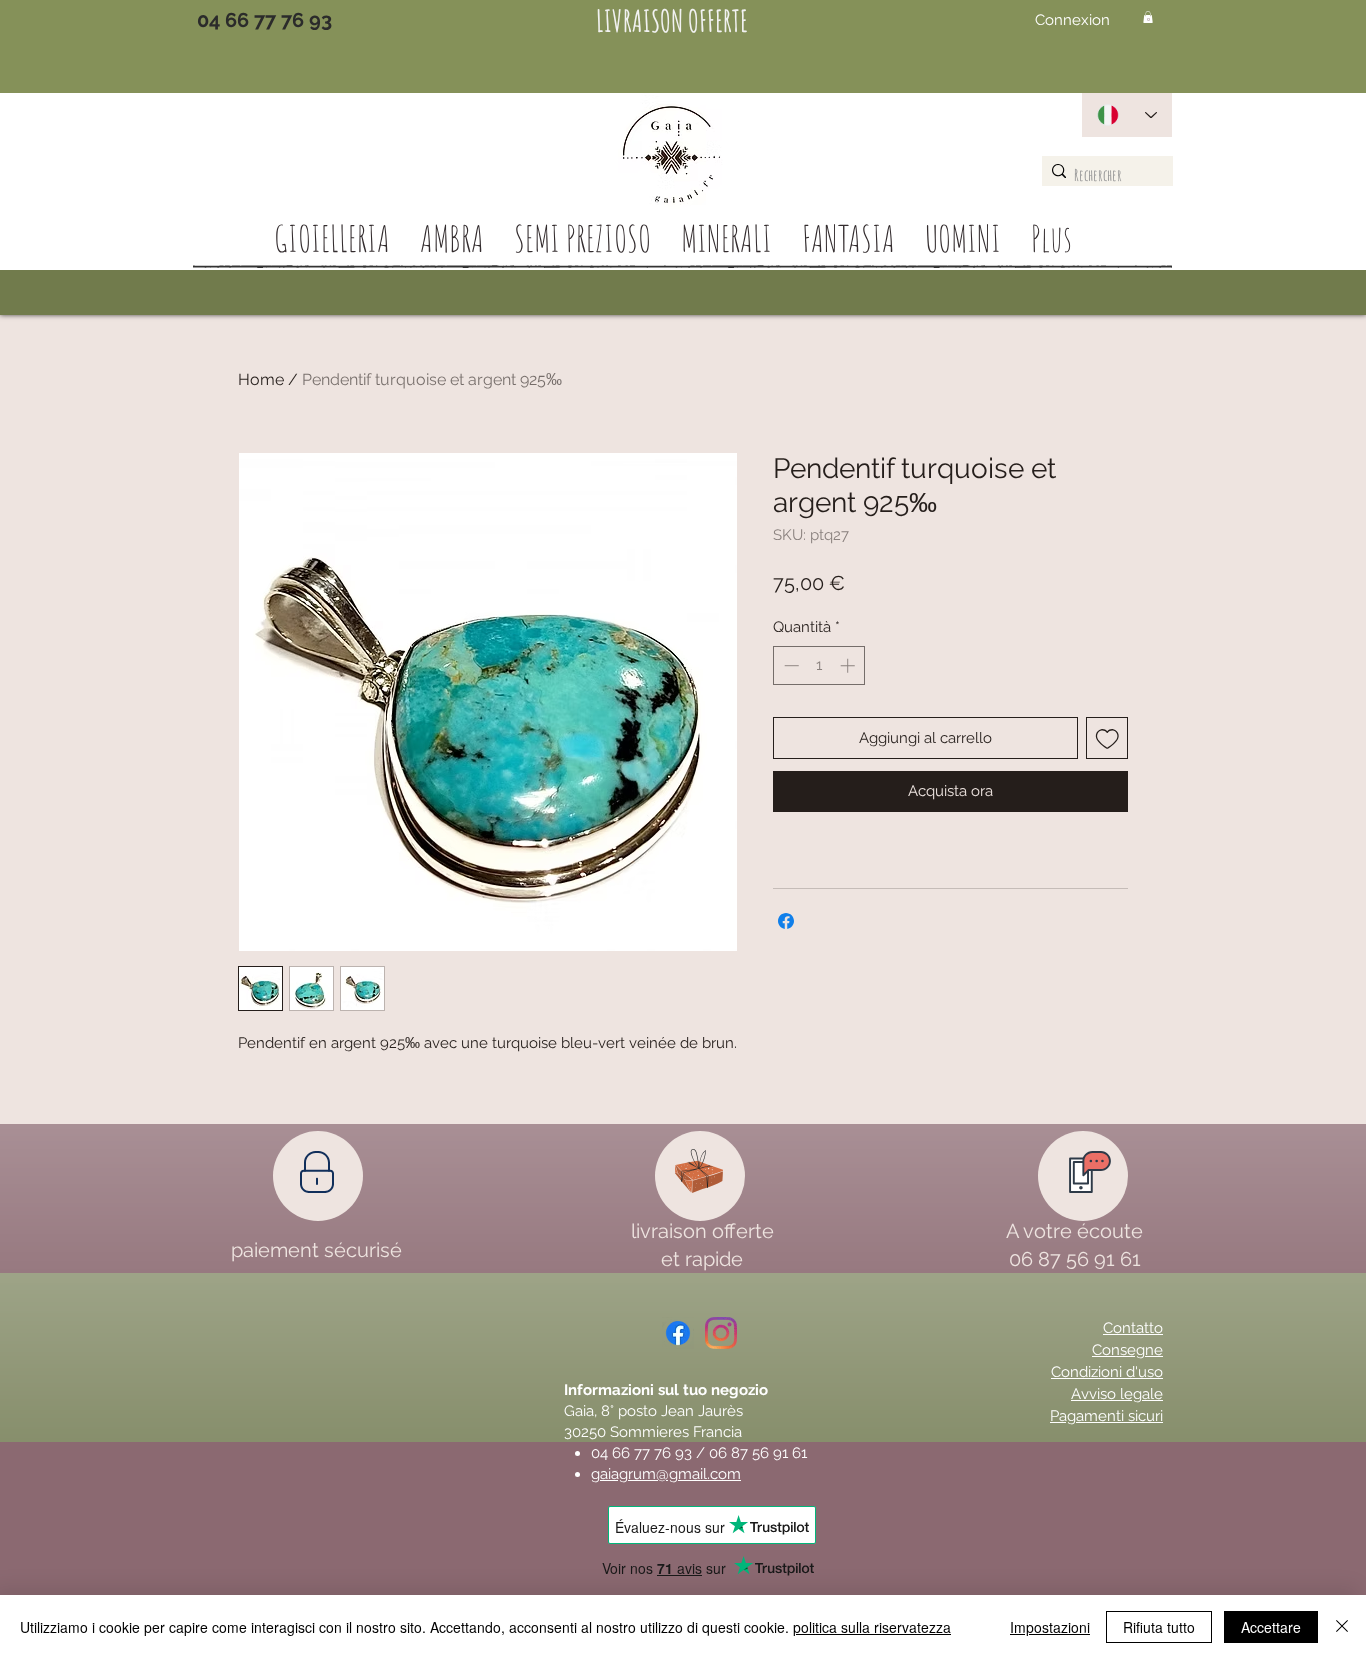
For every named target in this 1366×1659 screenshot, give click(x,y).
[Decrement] (789, 665)
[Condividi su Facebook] (786, 921)
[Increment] (849, 665)
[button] (1148, 17)
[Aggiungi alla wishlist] (1107, 738)
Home (261, 379)
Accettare (1271, 1627)
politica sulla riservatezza (872, 1627)
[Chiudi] (1342, 1627)
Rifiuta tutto (1159, 1627)
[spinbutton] (819, 665)
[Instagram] (721, 1333)
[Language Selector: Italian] (1127, 115)
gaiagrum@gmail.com (666, 1474)
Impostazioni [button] (1050, 1627)
